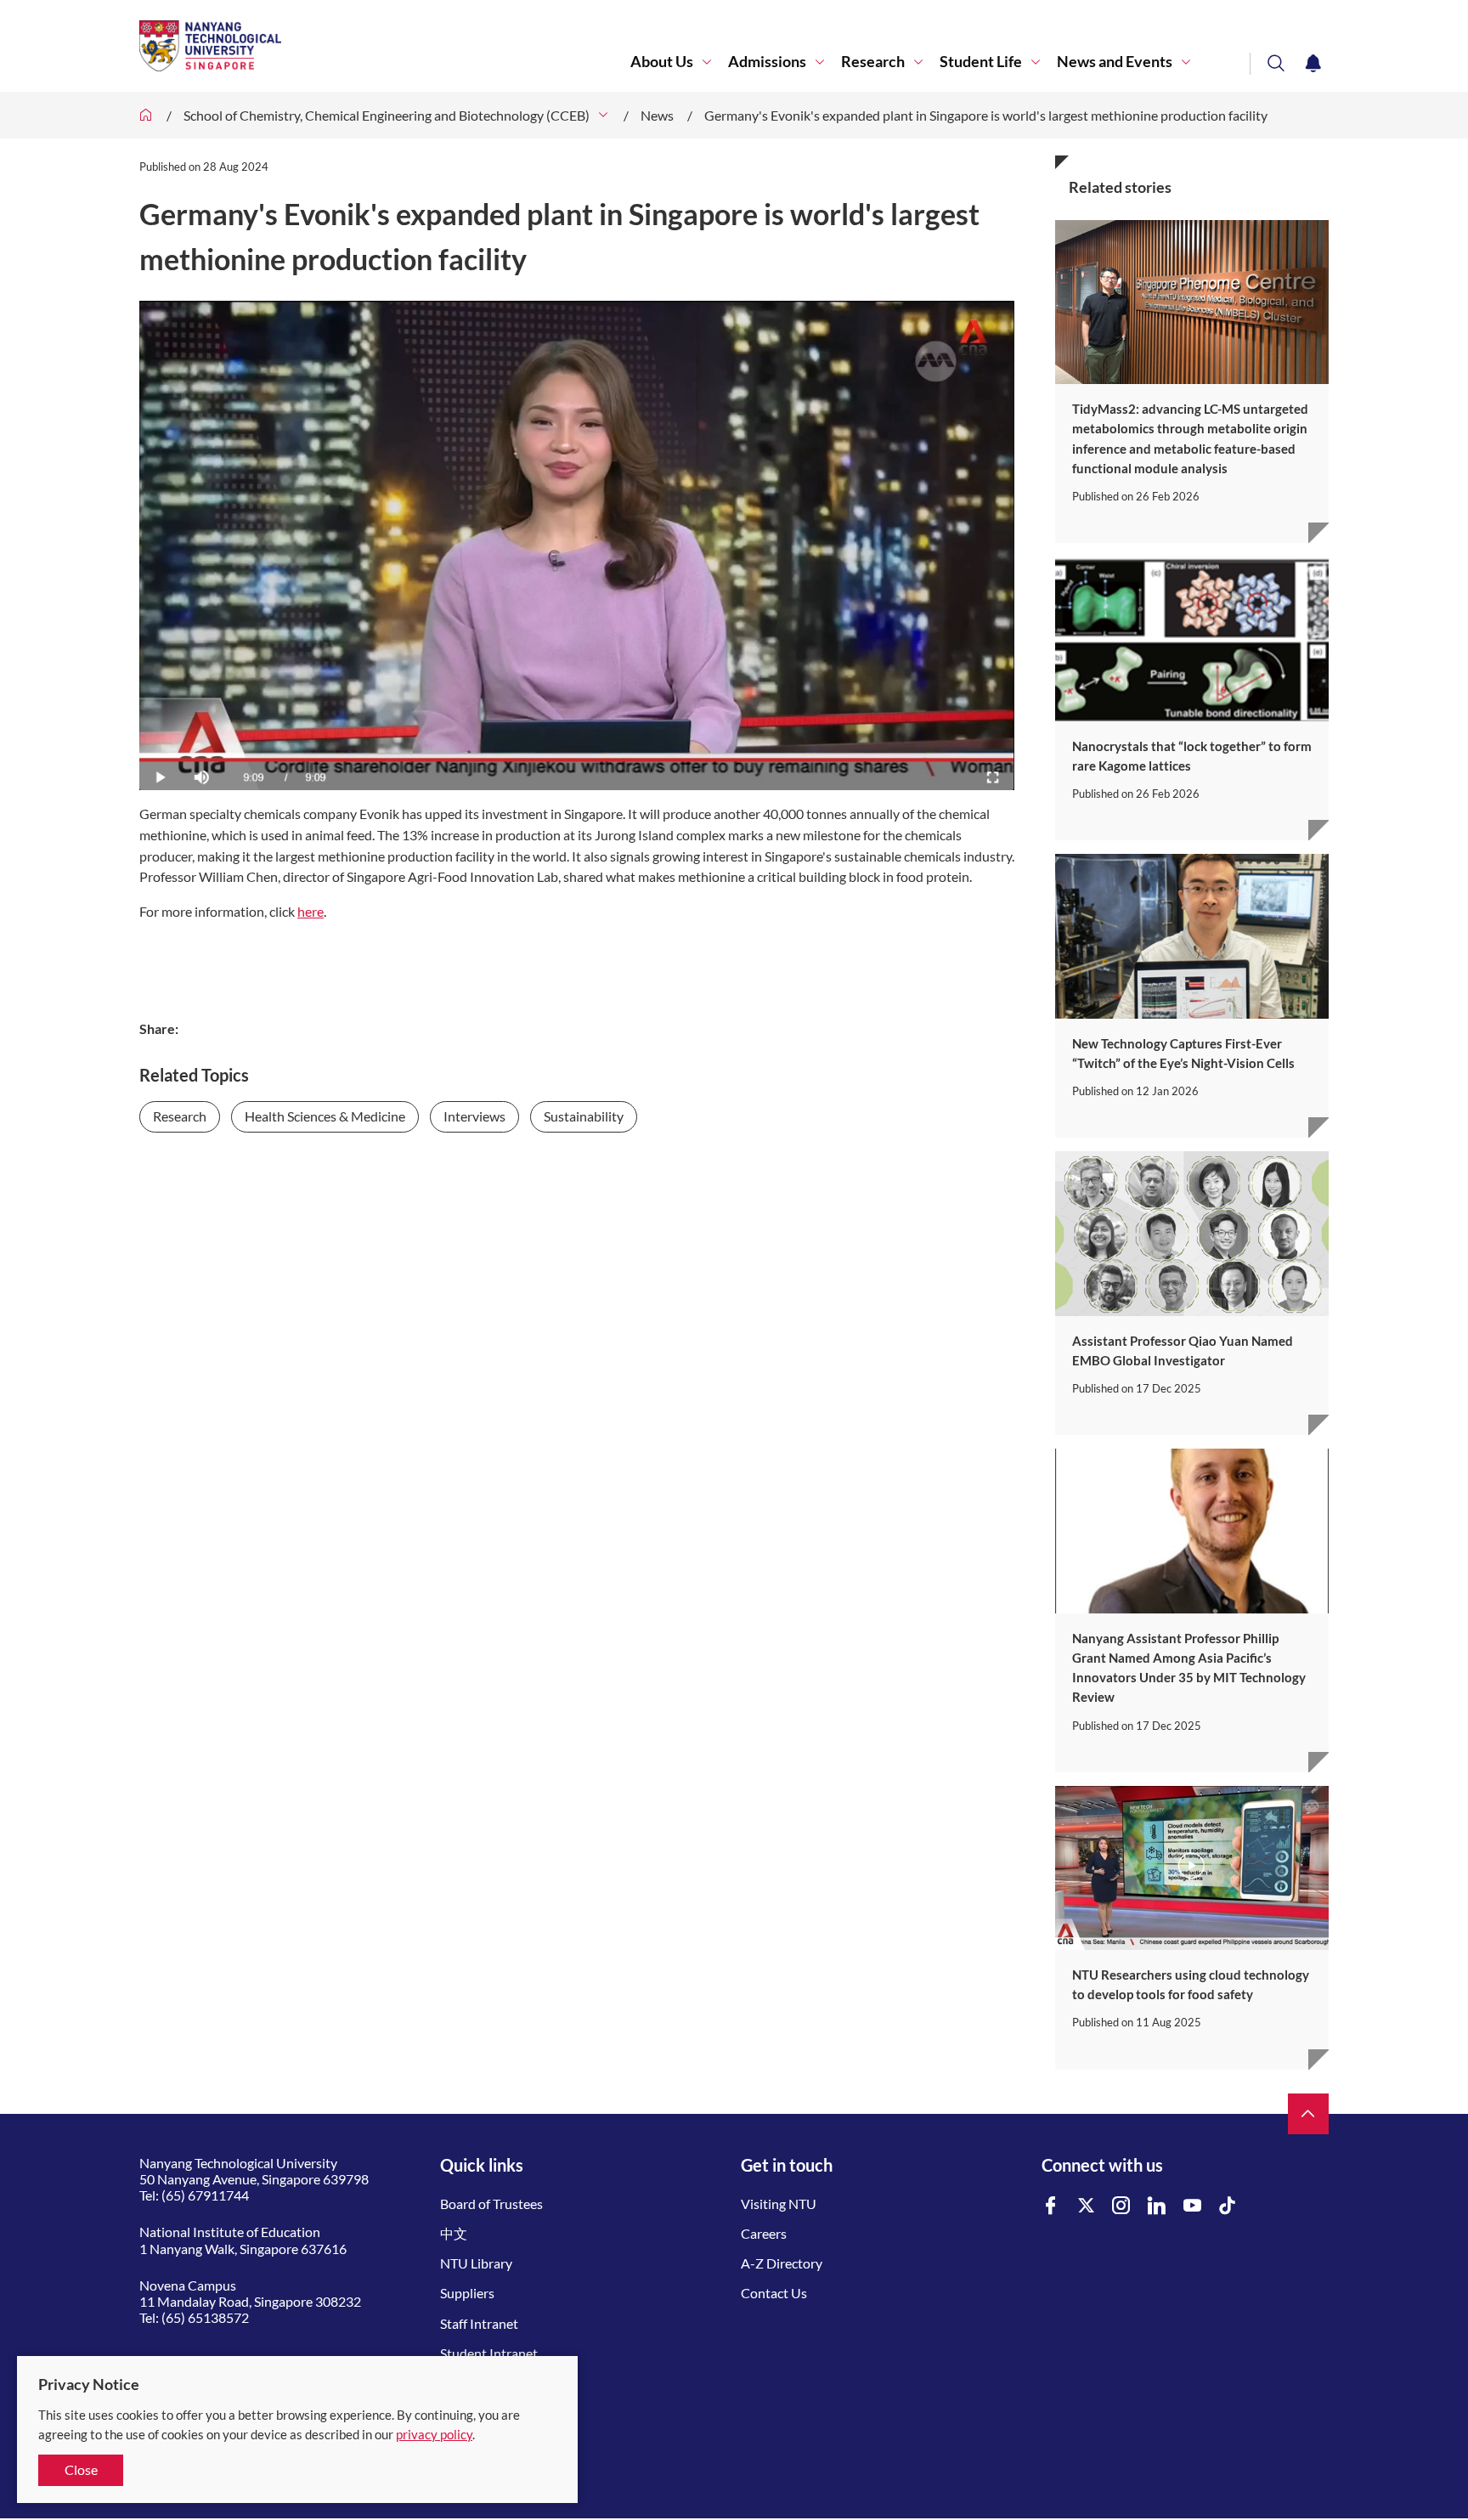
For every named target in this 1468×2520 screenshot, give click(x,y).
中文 (454, 2233)
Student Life (981, 62)
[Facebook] (1051, 2206)
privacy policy (434, 2434)
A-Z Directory (782, 2263)
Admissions (767, 62)
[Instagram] (1121, 2206)
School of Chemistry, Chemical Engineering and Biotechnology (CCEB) (387, 115)
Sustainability (584, 1116)
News (657, 115)
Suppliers (467, 2293)
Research (873, 62)
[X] (1087, 2206)
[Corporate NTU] (146, 115)
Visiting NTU (779, 2204)
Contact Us (774, 2293)
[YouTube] (1193, 2206)
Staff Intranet (479, 2323)
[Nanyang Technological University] (385, 46)
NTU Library (476, 2263)
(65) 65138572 (205, 2317)
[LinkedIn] (1157, 2206)
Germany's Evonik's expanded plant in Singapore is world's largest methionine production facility (986, 115)
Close (81, 2469)
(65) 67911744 (205, 2195)
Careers (764, 2233)
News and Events (1115, 62)
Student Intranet (489, 2353)
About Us (662, 62)
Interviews (474, 1116)
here (311, 911)
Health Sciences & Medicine (325, 1116)
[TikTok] (1228, 2206)
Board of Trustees (491, 2204)
